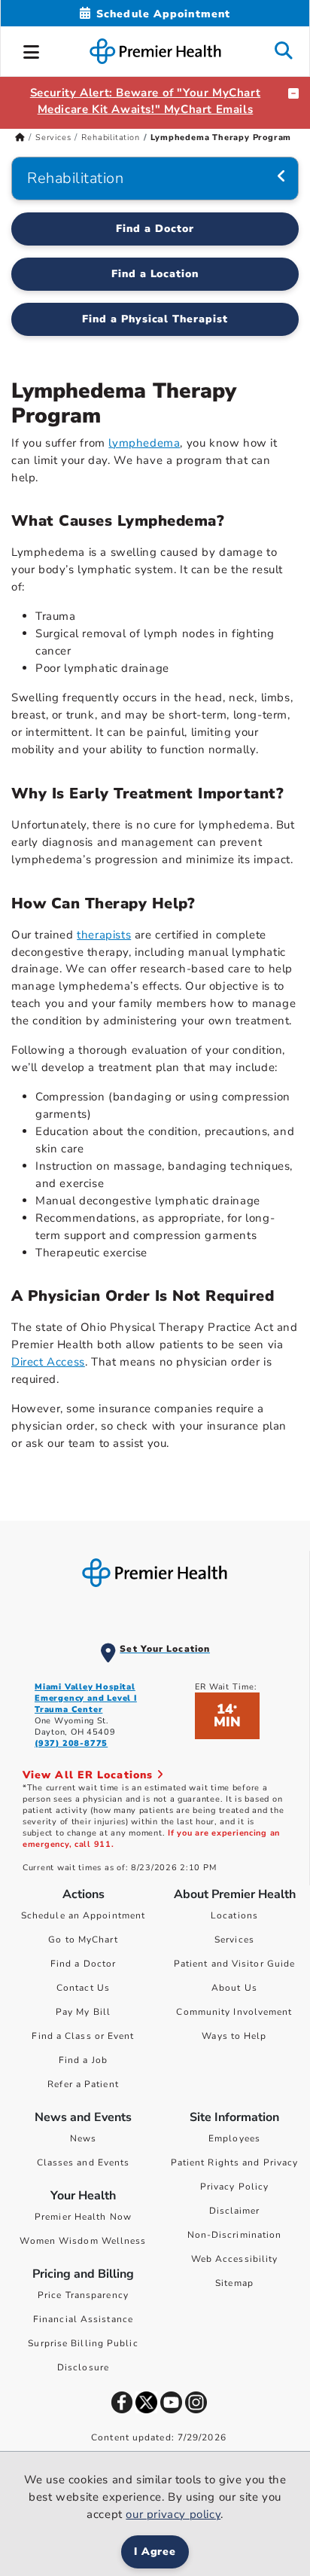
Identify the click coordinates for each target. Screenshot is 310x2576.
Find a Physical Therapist (155, 319)
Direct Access (48, 1362)
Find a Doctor (155, 229)
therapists (104, 935)
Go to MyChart (83, 1940)
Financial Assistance (83, 2319)
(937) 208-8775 (71, 1743)
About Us (234, 1988)
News (83, 2138)
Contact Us (83, 1988)
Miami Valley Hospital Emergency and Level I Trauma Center (86, 1698)
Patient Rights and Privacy (235, 2162)
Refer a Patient (83, 2084)
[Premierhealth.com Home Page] (20, 137)
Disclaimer (235, 2211)
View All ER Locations (90, 1775)
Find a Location (155, 274)
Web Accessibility (235, 2259)
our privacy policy (173, 2514)
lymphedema (144, 443)
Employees (234, 2138)
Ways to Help (234, 2036)
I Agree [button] (155, 2552)
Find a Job (83, 2060)
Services (53, 137)
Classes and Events (84, 2162)
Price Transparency (83, 2295)
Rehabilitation (110, 137)
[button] (32, 50)
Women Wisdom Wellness (83, 2241)
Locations (234, 1915)
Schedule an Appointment (83, 1915)
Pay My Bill (83, 2012)
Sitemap (234, 2283)
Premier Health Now (83, 2217)
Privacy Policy (234, 2187)
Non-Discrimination (235, 2235)
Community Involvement (234, 2012)
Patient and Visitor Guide (235, 1964)
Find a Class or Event (83, 2036)
